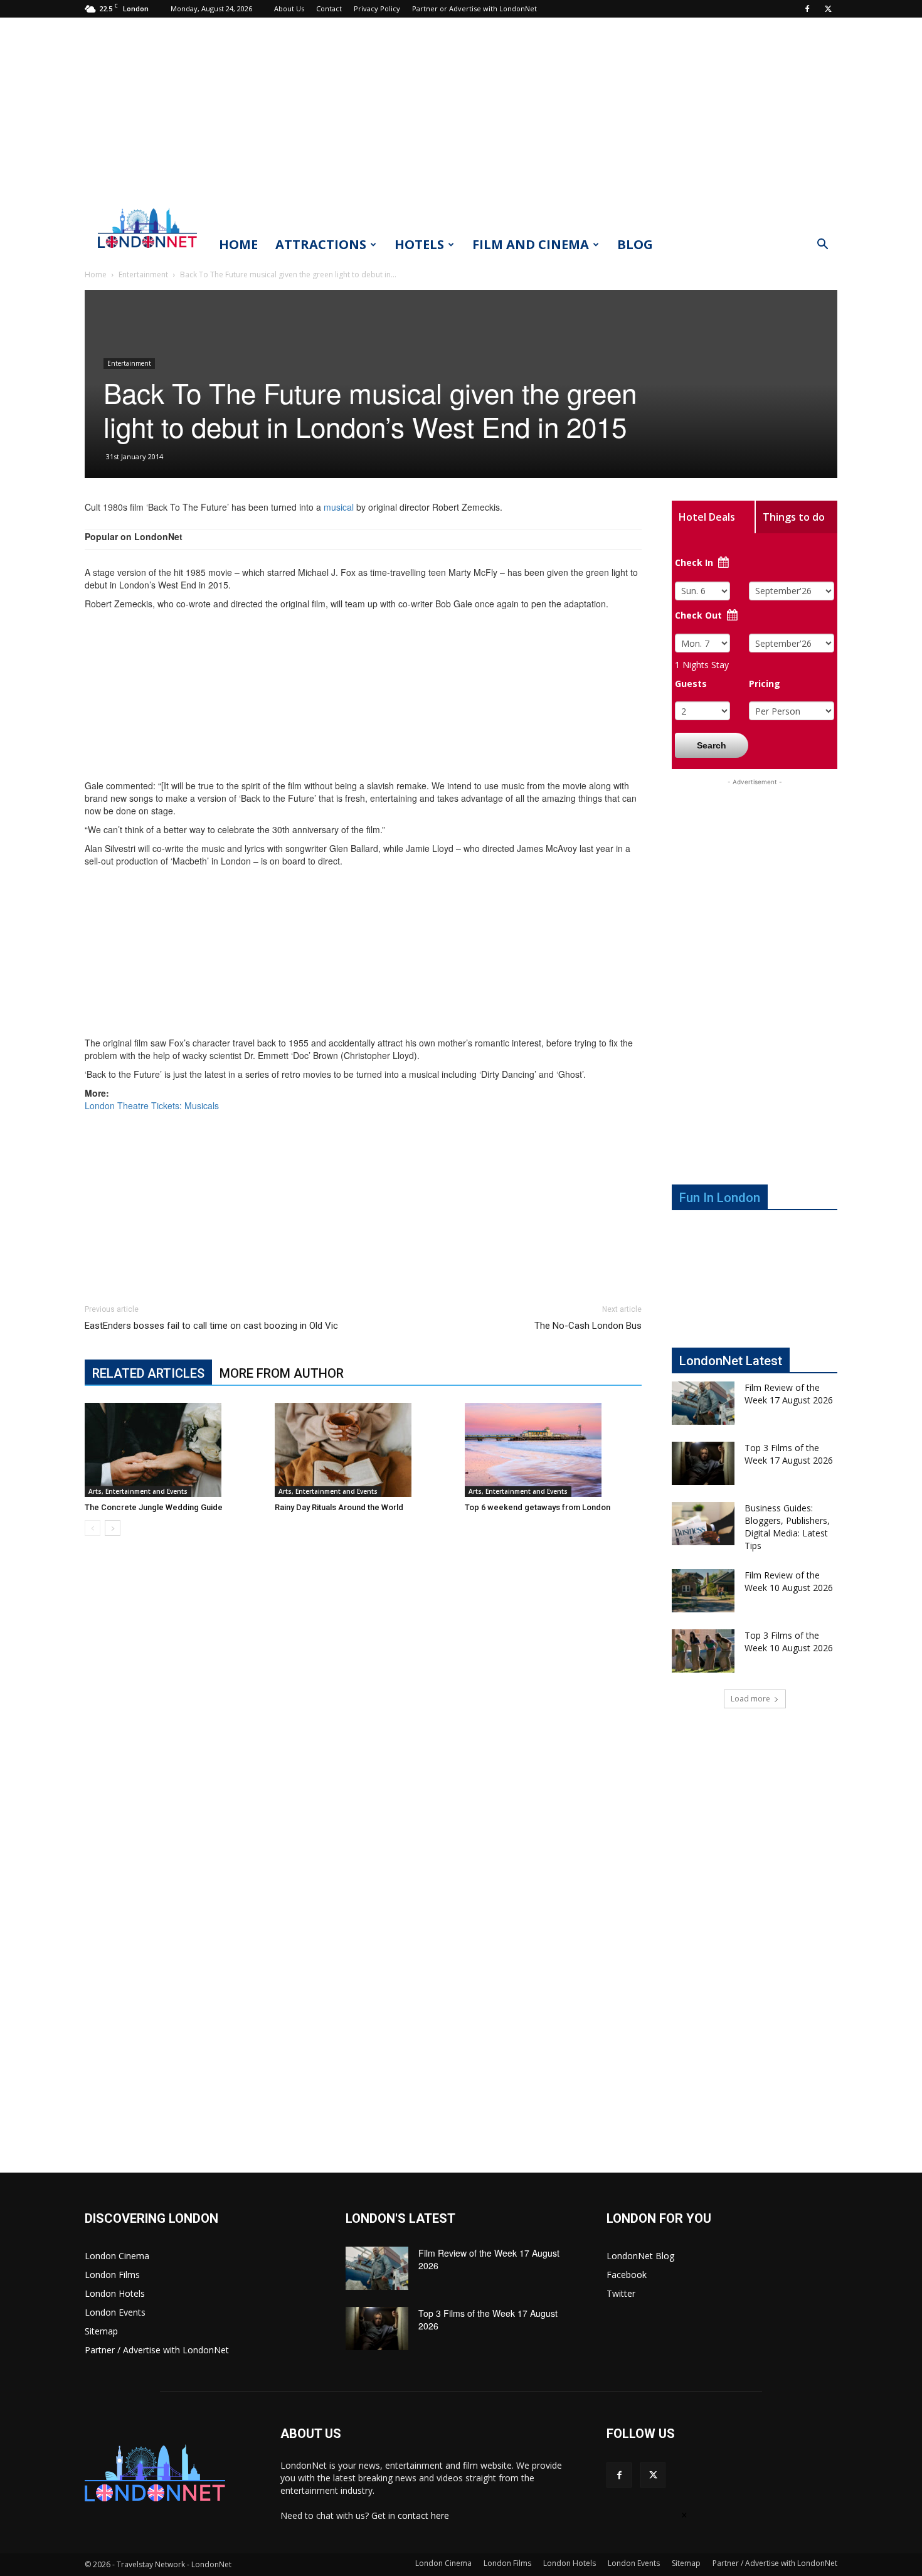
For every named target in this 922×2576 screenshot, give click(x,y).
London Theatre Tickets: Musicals (152, 1105)
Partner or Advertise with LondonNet (474, 8)
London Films (112, 2275)
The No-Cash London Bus (588, 1326)
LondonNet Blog (640, 2256)
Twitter (621, 2293)
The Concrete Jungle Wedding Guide (154, 1507)
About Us (289, 8)
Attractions (321, 244)
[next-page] (113, 1528)
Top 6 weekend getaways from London (538, 1507)
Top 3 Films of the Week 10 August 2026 (789, 1642)
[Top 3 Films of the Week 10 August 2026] (703, 1651)
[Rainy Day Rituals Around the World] (363, 1450)
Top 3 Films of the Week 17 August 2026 (789, 1454)
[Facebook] (807, 9)
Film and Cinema (531, 244)
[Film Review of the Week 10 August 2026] (703, 1591)
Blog (635, 244)
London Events (115, 2312)
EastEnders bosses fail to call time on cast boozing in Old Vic (211, 1326)
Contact (329, 8)
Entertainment (143, 274)
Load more (750, 1699)
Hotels (419, 244)
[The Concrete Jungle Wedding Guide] (173, 1450)
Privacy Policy (377, 8)
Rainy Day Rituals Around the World (339, 1507)
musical (339, 507)
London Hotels (115, 2293)
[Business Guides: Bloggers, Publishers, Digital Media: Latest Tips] (703, 1524)
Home (238, 244)
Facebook (627, 2275)
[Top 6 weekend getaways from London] (553, 1450)
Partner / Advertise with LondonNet (157, 2350)
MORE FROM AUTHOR (282, 1373)
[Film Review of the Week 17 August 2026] (703, 1403)
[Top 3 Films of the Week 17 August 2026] (703, 1463)
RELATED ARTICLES (148, 1373)
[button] (822, 246)
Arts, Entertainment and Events (138, 1491)
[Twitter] (828, 9)
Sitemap (101, 2331)
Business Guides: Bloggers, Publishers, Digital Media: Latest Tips (787, 1527)
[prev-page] (93, 1528)
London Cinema (117, 2256)
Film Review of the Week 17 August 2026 (789, 1394)
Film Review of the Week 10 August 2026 (789, 1581)
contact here (423, 2515)
